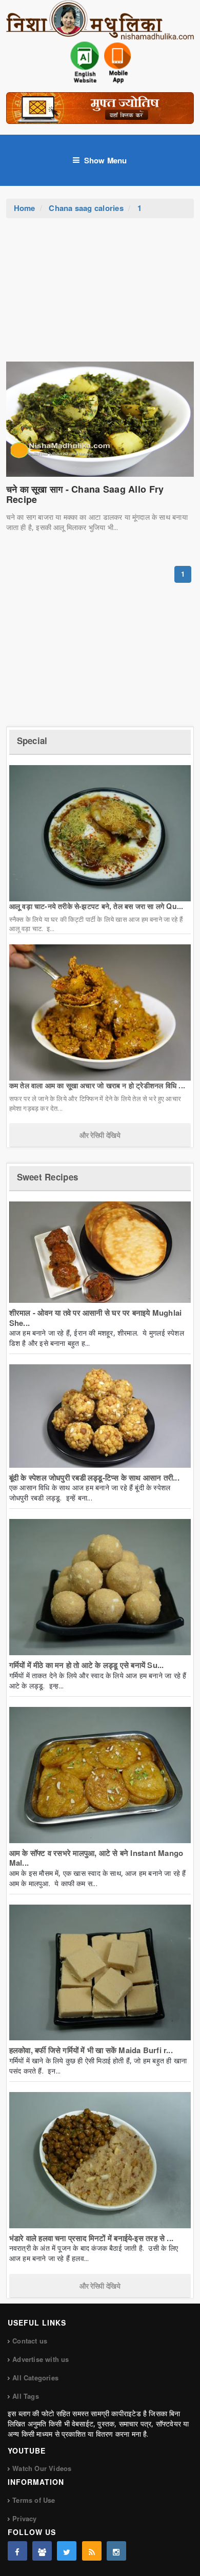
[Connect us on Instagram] (116, 2551)
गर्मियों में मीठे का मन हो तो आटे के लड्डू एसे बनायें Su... (87, 1665)
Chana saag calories (86, 208)
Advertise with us (41, 2359)
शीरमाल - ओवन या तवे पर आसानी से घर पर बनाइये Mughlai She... (96, 1318)
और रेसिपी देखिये (100, 1135)
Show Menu (106, 160)
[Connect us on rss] (92, 2551)
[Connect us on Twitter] (67, 2551)
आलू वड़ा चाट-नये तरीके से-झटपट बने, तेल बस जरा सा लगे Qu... (96, 906)
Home (25, 208)
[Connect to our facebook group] (42, 2551)
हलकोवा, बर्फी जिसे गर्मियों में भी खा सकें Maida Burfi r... (91, 2050)
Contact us (30, 2341)
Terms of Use (34, 2500)
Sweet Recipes (47, 1177)
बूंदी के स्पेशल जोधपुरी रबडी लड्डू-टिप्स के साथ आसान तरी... (94, 1477)
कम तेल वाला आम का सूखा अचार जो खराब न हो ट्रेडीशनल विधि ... (97, 1085)
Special (32, 741)
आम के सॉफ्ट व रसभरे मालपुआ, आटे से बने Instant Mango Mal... (96, 1858)
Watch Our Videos (42, 2468)
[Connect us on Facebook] (17, 2551)
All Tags (26, 2396)
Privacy (24, 2518)
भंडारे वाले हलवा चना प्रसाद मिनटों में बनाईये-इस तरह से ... (91, 2238)
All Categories (35, 2378)
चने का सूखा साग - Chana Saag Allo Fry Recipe (85, 494)
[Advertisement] (100, 295)
